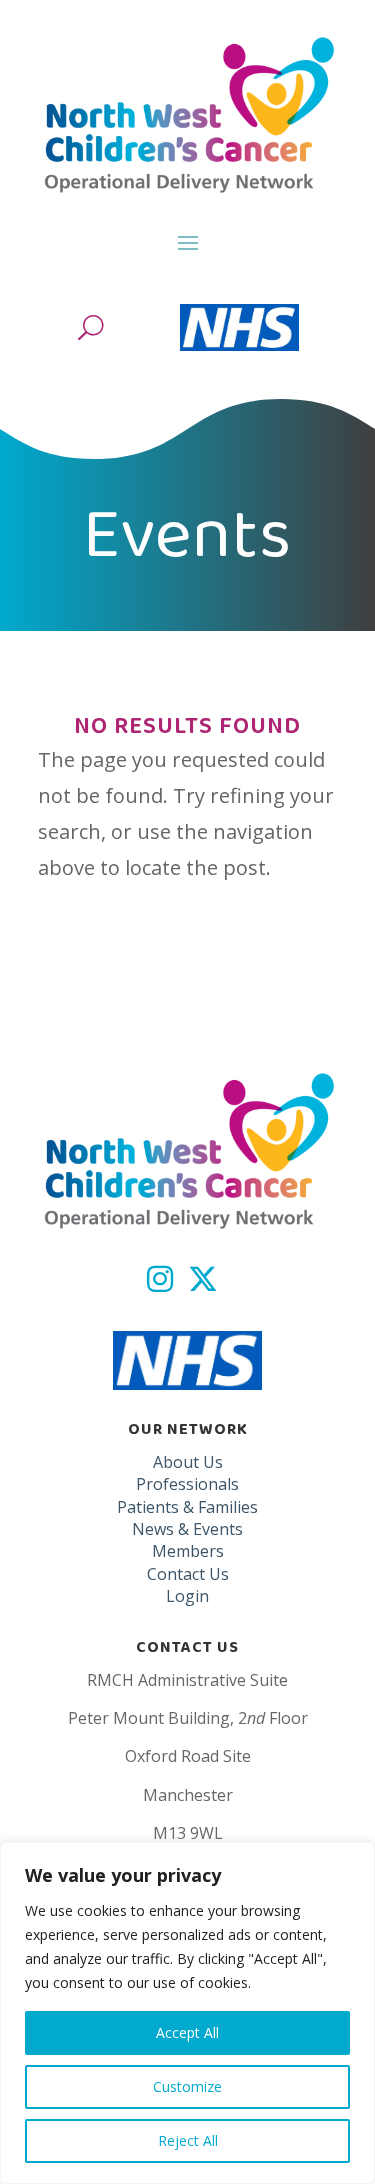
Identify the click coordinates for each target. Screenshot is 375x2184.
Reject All (188, 2140)
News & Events (187, 1529)
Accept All (187, 2032)
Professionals (187, 1484)
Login (187, 1596)
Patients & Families (187, 1507)
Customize (187, 2086)
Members (188, 1551)
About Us (188, 1462)
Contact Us (188, 1574)
